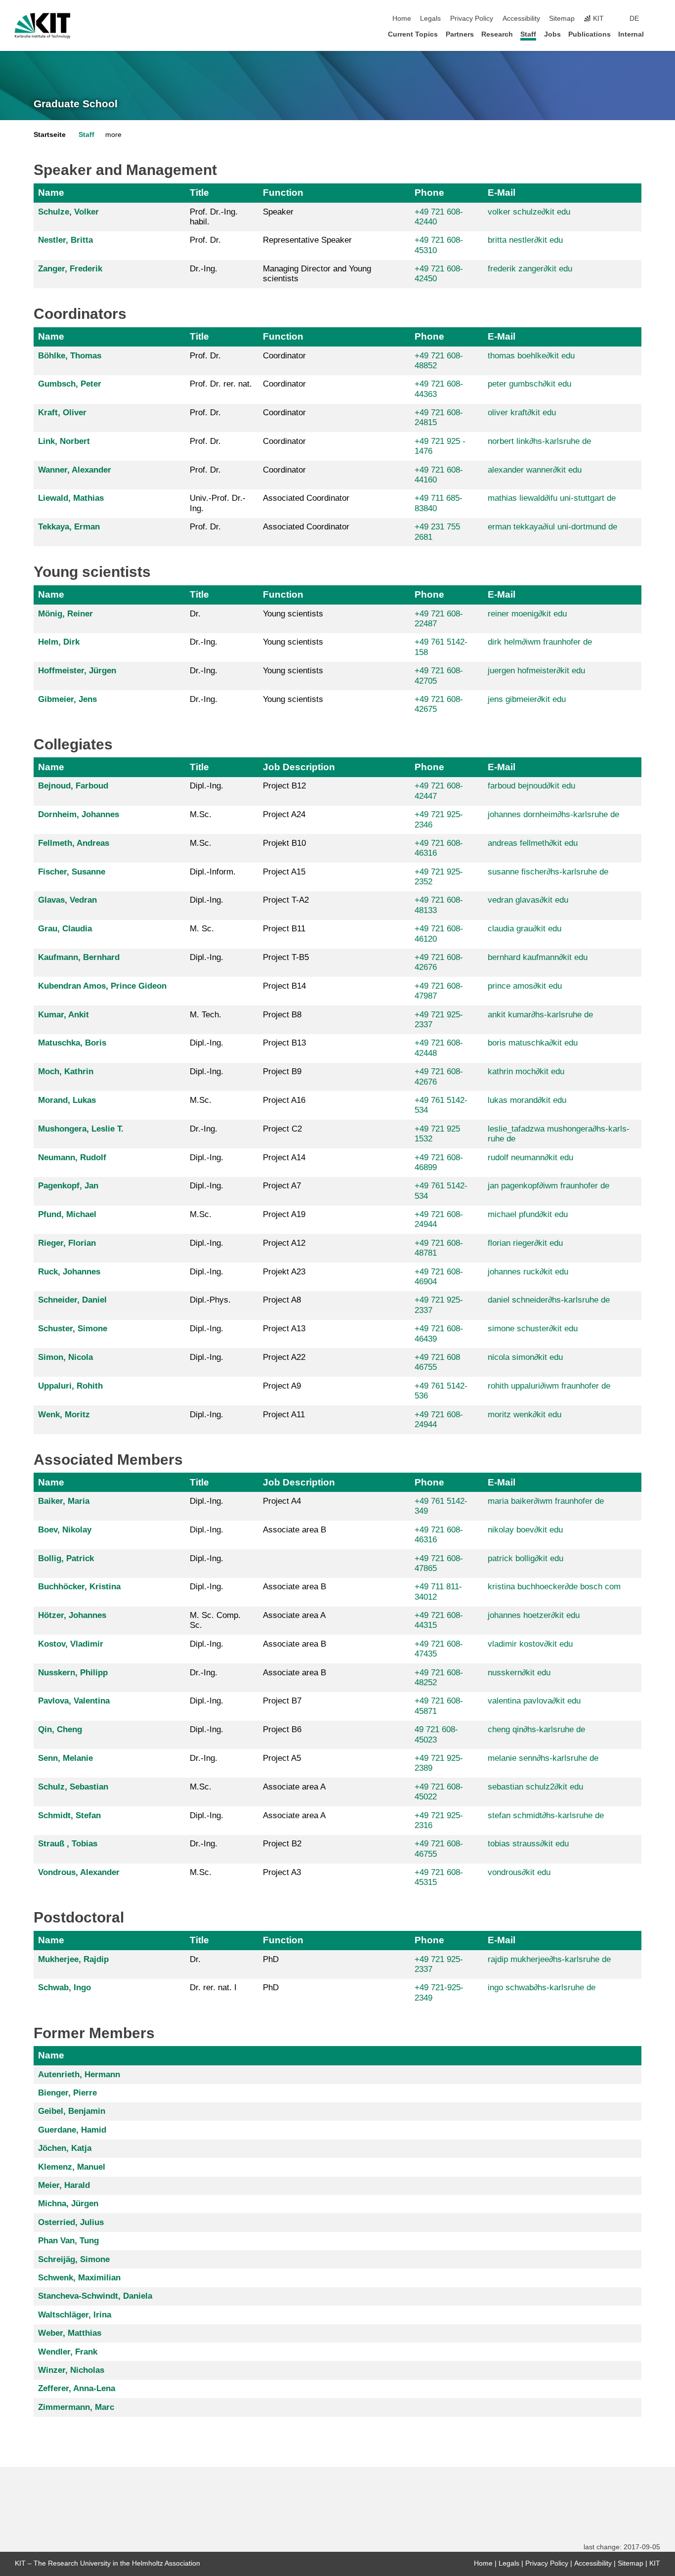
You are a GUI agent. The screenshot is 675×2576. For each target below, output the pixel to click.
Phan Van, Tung (68, 2241)
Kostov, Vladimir (71, 1644)
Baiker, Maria (64, 1501)
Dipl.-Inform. (213, 872)
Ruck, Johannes (69, 1272)
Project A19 (284, 1214)
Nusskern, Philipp (73, 1673)
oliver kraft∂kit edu (522, 413)
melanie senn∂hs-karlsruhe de (543, 1758)
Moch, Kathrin (66, 1071)
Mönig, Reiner (65, 614)
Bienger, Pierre (67, 2093)
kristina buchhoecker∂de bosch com (554, 1587)
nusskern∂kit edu (519, 1673)
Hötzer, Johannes (72, 1615)
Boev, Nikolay (65, 1530)
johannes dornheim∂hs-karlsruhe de (553, 814)
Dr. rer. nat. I (213, 1987)
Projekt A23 (284, 1272)
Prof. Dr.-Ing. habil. (214, 217)
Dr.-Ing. (204, 269)
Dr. (195, 614)
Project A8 (282, 1300)
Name (51, 193)
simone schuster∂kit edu (533, 1329)
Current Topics (413, 34)
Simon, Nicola (65, 1357)
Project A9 (282, 1386)
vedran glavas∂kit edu (528, 900)
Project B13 (284, 1043)
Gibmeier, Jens (67, 699)
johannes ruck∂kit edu (528, 1272)
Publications (590, 34)
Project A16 (284, 1100)
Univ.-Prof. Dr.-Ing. (218, 503)
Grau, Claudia (65, 929)
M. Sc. (202, 929)
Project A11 (284, 1415)
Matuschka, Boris (72, 1043)
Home (402, 19)
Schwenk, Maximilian (79, 2278)
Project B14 (284, 986)
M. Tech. (206, 1015)
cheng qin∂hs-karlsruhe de (536, 1729)
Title (199, 193)
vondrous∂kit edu (519, 1872)
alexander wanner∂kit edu (535, 470)
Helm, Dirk (59, 642)
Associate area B (295, 1530)
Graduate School (76, 104)
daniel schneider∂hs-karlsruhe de (549, 1300)
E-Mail (502, 193)
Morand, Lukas (67, 1100)
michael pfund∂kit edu (528, 1214)
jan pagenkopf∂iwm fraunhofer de (548, 1186)
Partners (460, 34)
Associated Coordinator (306, 498)
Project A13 (284, 1329)
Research (497, 34)
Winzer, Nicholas (71, 2370)
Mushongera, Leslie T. (81, 1129)
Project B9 (282, 1071)
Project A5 (282, 1758)
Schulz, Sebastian (73, 1787)
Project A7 (282, 1186)
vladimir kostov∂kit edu (530, 1644)
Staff (528, 34)
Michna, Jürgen (68, 2204)
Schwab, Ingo (64, 1987)
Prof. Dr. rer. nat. (221, 384)
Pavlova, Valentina (74, 1701)
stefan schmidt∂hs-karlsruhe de (546, 1815)
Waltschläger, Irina (75, 2315)
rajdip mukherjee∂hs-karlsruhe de (549, 1959)
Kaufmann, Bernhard (79, 957)
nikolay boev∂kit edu (525, 1530)
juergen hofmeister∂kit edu (536, 671)
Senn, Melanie (65, 1758)
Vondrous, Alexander (79, 1872)
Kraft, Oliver (62, 413)
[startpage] (657, 34)
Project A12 (284, 1243)
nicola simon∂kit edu (525, 1357)
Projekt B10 (284, 843)
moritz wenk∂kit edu (525, 1415)
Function (283, 193)
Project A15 (284, 872)
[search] (657, 19)
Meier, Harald (64, 2185)
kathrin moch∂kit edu (526, 1071)
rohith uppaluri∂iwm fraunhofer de (549, 1386)
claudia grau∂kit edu (525, 929)
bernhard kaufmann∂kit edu (538, 957)
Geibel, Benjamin (72, 2111)
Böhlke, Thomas (70, 356)
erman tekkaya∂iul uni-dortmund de (552, 527)
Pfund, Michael (67, 1214)
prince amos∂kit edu (525, 986)
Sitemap (562, 19)
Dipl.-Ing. (207, 786)
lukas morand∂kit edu (527, 1100)
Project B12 (284, 786)
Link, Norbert (64, 441)
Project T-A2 (286, 900)
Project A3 (282, 1872)
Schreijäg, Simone (74, 2259)
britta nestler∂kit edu (525, 240)
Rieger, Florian (67, 1243)
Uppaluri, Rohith (70, 1386)
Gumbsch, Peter (70, 384)
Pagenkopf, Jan (68, 1186)
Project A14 (284, 1157)
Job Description (299, 767)
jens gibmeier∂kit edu (527, 699)
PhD (271, 1959)
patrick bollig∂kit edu (526, 1558)
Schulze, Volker (68, 212)
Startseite (50, 135)
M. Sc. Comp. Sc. (215, 1620)
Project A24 (284, 814)
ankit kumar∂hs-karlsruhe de (540, 1015)
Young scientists (293, 614)
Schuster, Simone (73, 1329)
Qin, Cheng (60, 1729)
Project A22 (284, 1357)
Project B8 (282, 1015)
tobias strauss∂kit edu (528, 1844)
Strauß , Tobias (68, 1844)
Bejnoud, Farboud (73, 786)
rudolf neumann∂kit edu (530, 1157)
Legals (430, 19)
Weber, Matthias (70, 2333)
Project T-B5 (286, 957)
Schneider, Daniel (72, 1300)
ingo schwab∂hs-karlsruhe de (542, 1987)
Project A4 (282, 1501)
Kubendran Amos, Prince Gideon (102, 986)
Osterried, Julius (71, 2222)
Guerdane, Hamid (72, 2130)
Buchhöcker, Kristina (79, 1587)
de (634, 19)
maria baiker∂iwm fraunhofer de (546, 1501)
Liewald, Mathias (71, 498)
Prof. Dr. (205, 240)
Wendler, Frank (68, 2352)
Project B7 (282, 1701)
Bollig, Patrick (66, 1558)
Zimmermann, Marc (76, 2407)
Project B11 (284, 929)
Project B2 (282, 1844)
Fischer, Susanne (72, 872)
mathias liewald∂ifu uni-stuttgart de (552, 498)
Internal (631, 34)
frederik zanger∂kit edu (530, 269)
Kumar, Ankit (63, 1015)
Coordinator (284, 356)
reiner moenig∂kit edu (527, 614)
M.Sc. (201, 814)
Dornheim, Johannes (79, 814)
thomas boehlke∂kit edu (531, 356)
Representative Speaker (307, 240)
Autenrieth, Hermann (79, 2074)
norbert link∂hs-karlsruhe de (539, 441)
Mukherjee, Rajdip (73, 1959)
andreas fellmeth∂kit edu (533, 843)
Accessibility (521, 19)
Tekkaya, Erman (69, 527)
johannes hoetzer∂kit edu (534, 1615)
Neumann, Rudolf (72, 1157)
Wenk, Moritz (64, 1415)
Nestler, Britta (65, 240)
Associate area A (294, 1615)
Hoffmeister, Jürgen (77, 671)
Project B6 (282, 1729)
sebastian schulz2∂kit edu (535, 1787)
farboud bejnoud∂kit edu (531, 786)
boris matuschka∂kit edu (533, 1043)
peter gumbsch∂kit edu (529, 384)
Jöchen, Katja (65, 2148)
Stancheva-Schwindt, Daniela (95, 2296)
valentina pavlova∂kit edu (534, 1701)
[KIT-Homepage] (43, 26)
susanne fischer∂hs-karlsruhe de (548, 872)
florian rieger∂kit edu (525, 1243)
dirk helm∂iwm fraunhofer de (540, 642)
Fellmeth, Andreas (74, 843)
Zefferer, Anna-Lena (77, 2388)
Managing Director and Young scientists (317, 274)
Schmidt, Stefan (69, 1815)
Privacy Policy (472, 19)
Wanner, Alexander (75, 470)
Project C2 (282, 1129)
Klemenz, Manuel (72, 2167)
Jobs (552, 34)
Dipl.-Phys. (210, 1300)
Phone (429, 193)
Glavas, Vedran (67, 900)
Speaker (278, 212)
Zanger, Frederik (70, 269)
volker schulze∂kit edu (529, 212)
